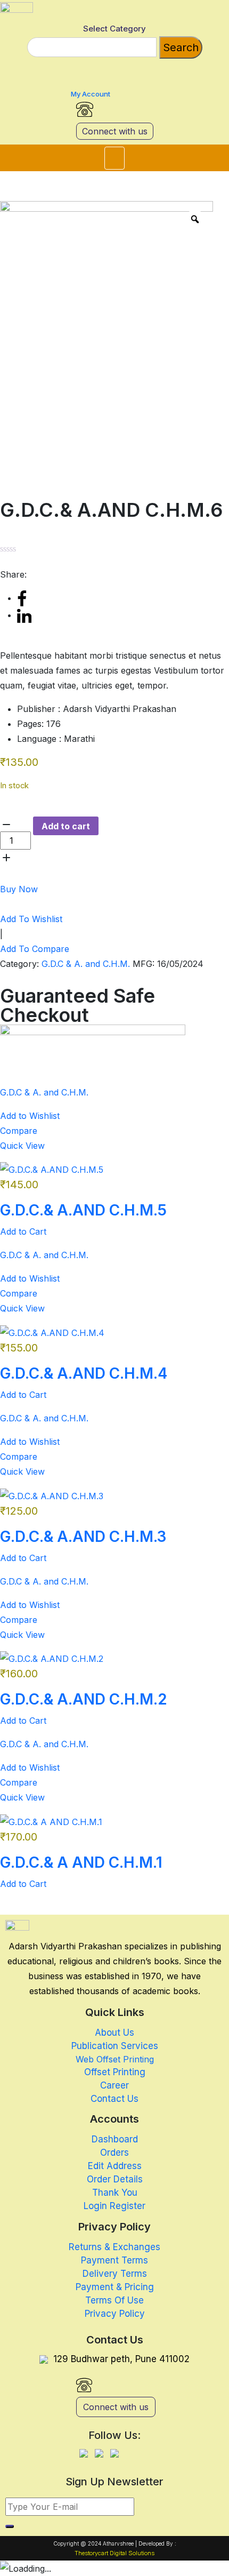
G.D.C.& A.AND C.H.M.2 (84, 1699)
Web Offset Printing (115, 2059)
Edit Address (115, 2166)
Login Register (114, 2206)
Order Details (115, 2179)
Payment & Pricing (115, 2287)
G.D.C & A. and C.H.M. (86, 964)
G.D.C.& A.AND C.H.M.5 (83, 1210)
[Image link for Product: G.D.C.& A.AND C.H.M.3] (52, 1495)
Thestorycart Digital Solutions (114, 2553)
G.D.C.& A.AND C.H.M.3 (83, 1537)
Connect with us (115, 131)
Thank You (115, 2193)
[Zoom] (195, 219)
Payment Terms (114, 2260)
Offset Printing (115, 2072)
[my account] (77, 74)
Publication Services (115, 2046)
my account (91, 94)
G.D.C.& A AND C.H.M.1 (81, 1862)
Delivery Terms (115, 2274)
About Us (114, 2033)
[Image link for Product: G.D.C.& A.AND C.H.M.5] (52, 1169)
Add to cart (66, 826)
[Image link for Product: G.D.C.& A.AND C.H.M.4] (52, 1332)
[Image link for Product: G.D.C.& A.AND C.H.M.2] (52, 1658)
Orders (114, 2153)
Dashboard (115, 2139)
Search (181, 47)
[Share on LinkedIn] (24, 615)
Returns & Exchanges (114, 2247)
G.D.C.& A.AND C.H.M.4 (84, 1373)
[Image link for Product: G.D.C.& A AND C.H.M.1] (51, 1821)
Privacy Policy (115, 2314)
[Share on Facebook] (22, 598)
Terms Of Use (114, 2300)
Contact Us (114, 2099)
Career (114, 2085)
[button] (114, 158)
